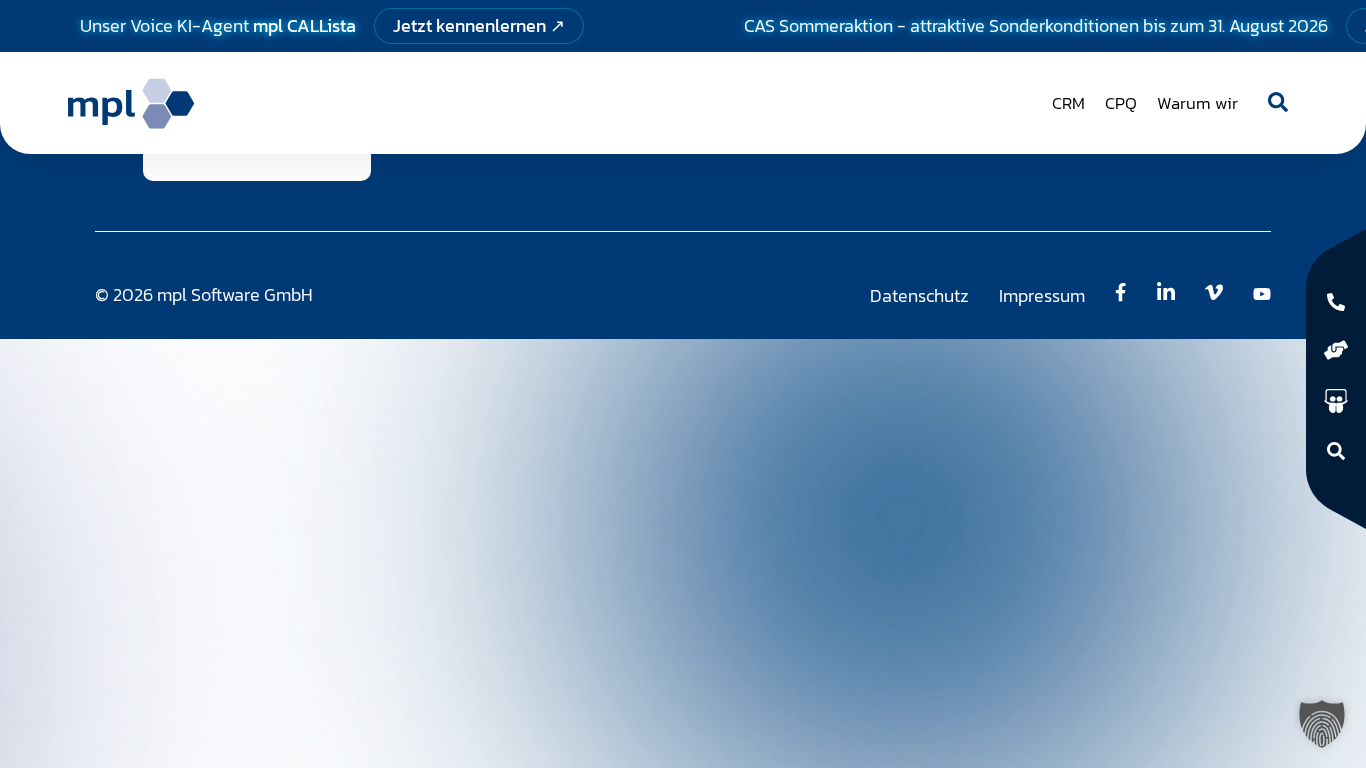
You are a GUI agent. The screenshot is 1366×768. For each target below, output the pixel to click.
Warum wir (1197, 103)
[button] (1322, 724)
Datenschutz (919, 295)
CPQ (1121, 103)
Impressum (1042, 295)
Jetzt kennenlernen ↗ (479, 25)
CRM (1068, 103)
